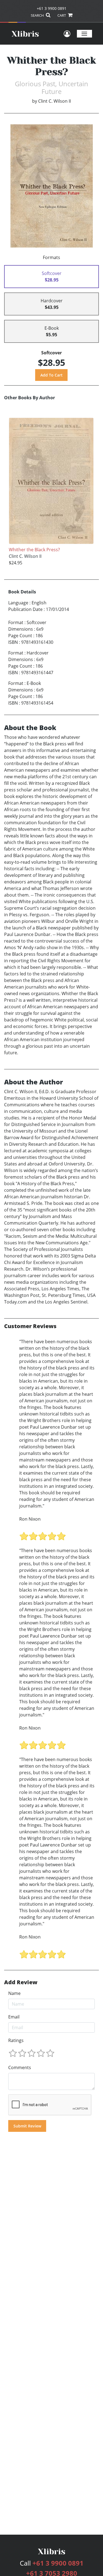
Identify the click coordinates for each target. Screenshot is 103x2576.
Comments (20, 2067)
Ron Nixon (30, 1519)
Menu (84, 34)
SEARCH (38, 15)
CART (62, 15)
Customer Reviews (30, 1326)
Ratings (16, 2040)
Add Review (21, 1982)
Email (14, 2017)
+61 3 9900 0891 (52, 8)
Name (14, 1993)
